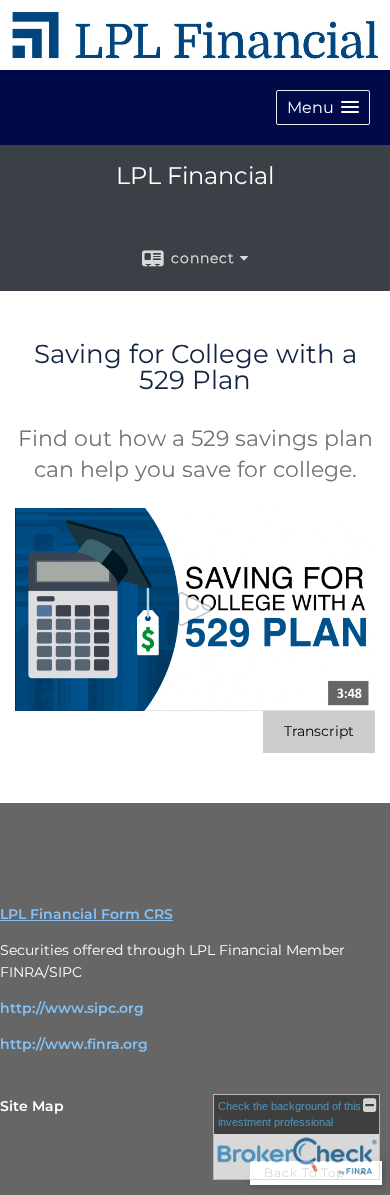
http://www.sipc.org (72, 1008)
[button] (323, 107)
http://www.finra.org (74, 1044)
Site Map (32, 1106)
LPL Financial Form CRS (86, 914)
